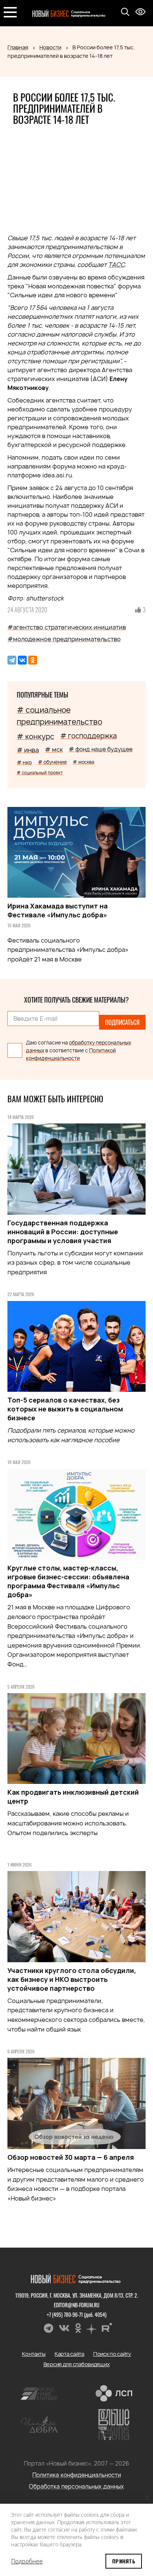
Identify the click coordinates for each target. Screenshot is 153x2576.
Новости (50, 47)
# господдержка (88, 736)
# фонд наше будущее (101, 749)
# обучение (52, 762)
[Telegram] (12, 660)
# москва (84, 762)
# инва (28, 750)
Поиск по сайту (112, 2354)
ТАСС (116, 265)
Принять (124, 2561)
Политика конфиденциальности (77, 2475)
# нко (24, 762)
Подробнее (27, 2561)
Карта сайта (69, 2354)
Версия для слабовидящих (77, 2364)
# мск (54, 749)
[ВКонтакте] (22, 660)
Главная (18, 47)
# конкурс (35, 736)
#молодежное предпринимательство (64, 639)
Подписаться (122, 1022)
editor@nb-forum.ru (77, 2305)
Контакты (34, 2354)
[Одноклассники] (33, 660)
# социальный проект (40, 773)
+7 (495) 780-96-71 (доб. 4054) (77, 2315)
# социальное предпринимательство (59, 716)
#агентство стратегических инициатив (67, 627)
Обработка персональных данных (76, 2486)
